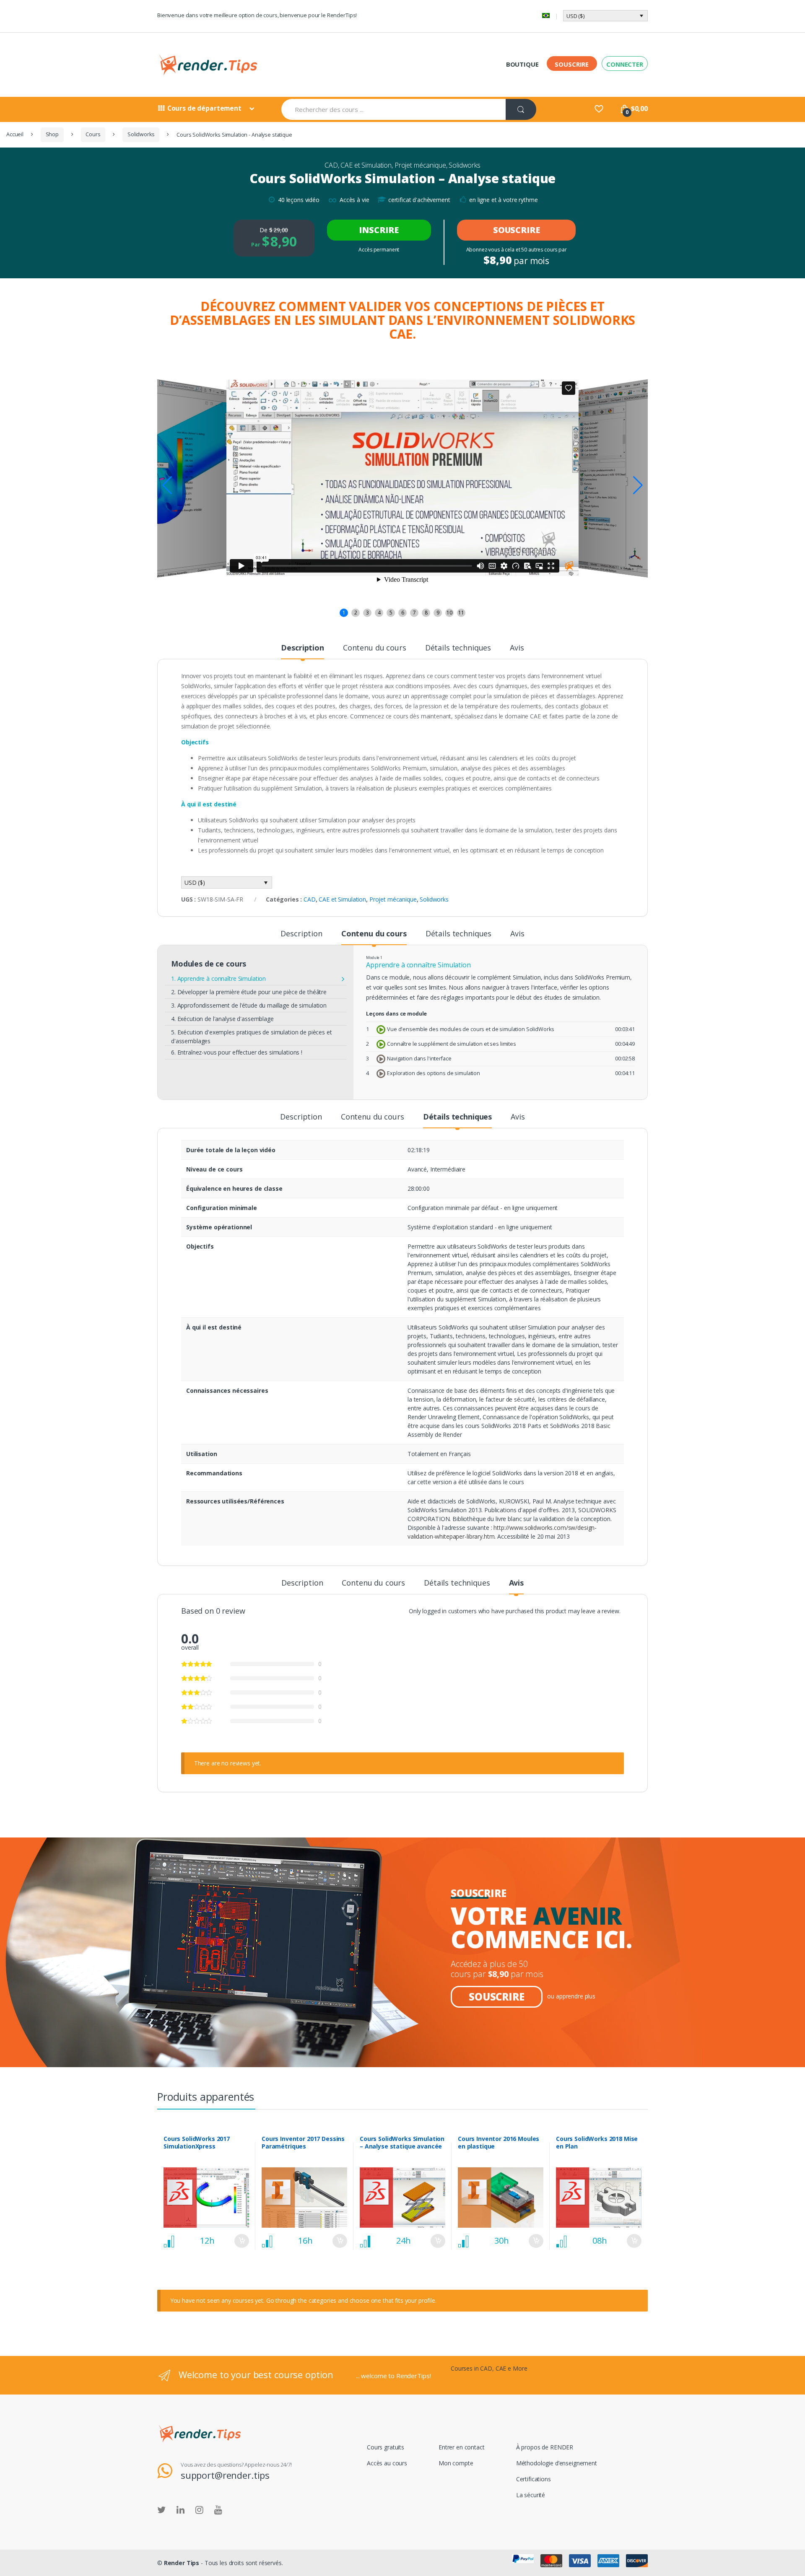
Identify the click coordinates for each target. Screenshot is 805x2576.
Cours (93, 134)
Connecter (625, 64)
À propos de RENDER (545, 2447)
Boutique (522, 64)
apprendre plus (576, 1996)
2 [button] (356, 613)
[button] (638, 485)
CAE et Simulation (366, 165)
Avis (517, 648)
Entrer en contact (462, 2447)
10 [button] (449, 613)
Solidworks (141, 134)
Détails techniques (458, 648)
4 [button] (379, 613)
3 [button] (367, 613)
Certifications (534, 2479)
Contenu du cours (375, 648)
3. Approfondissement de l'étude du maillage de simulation (249, 1005)
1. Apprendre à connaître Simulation (218, 978)
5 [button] (391, 613)
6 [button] (403, 613)
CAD (331, 165)
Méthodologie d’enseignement (557, 2463)
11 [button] (461, 613)
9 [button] (438, 613)
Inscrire (379, 230)
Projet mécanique (420, 165)
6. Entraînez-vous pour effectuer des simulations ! (237, 1052)
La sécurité (531, 2495)
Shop (52, 134)
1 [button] (344, 613)
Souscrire (572, 64)
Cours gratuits (386, 2447)
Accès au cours (387, 2463)
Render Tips (182, 2563)
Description (302, 648)
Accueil (15, 134)
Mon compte (456, 2463)
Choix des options (241, 2241)
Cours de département (204, 108)
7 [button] (414, 613)
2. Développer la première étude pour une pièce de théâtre (249, 992)
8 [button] (426, 613)
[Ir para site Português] (546, 16)
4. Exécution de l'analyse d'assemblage (222, 1019)
